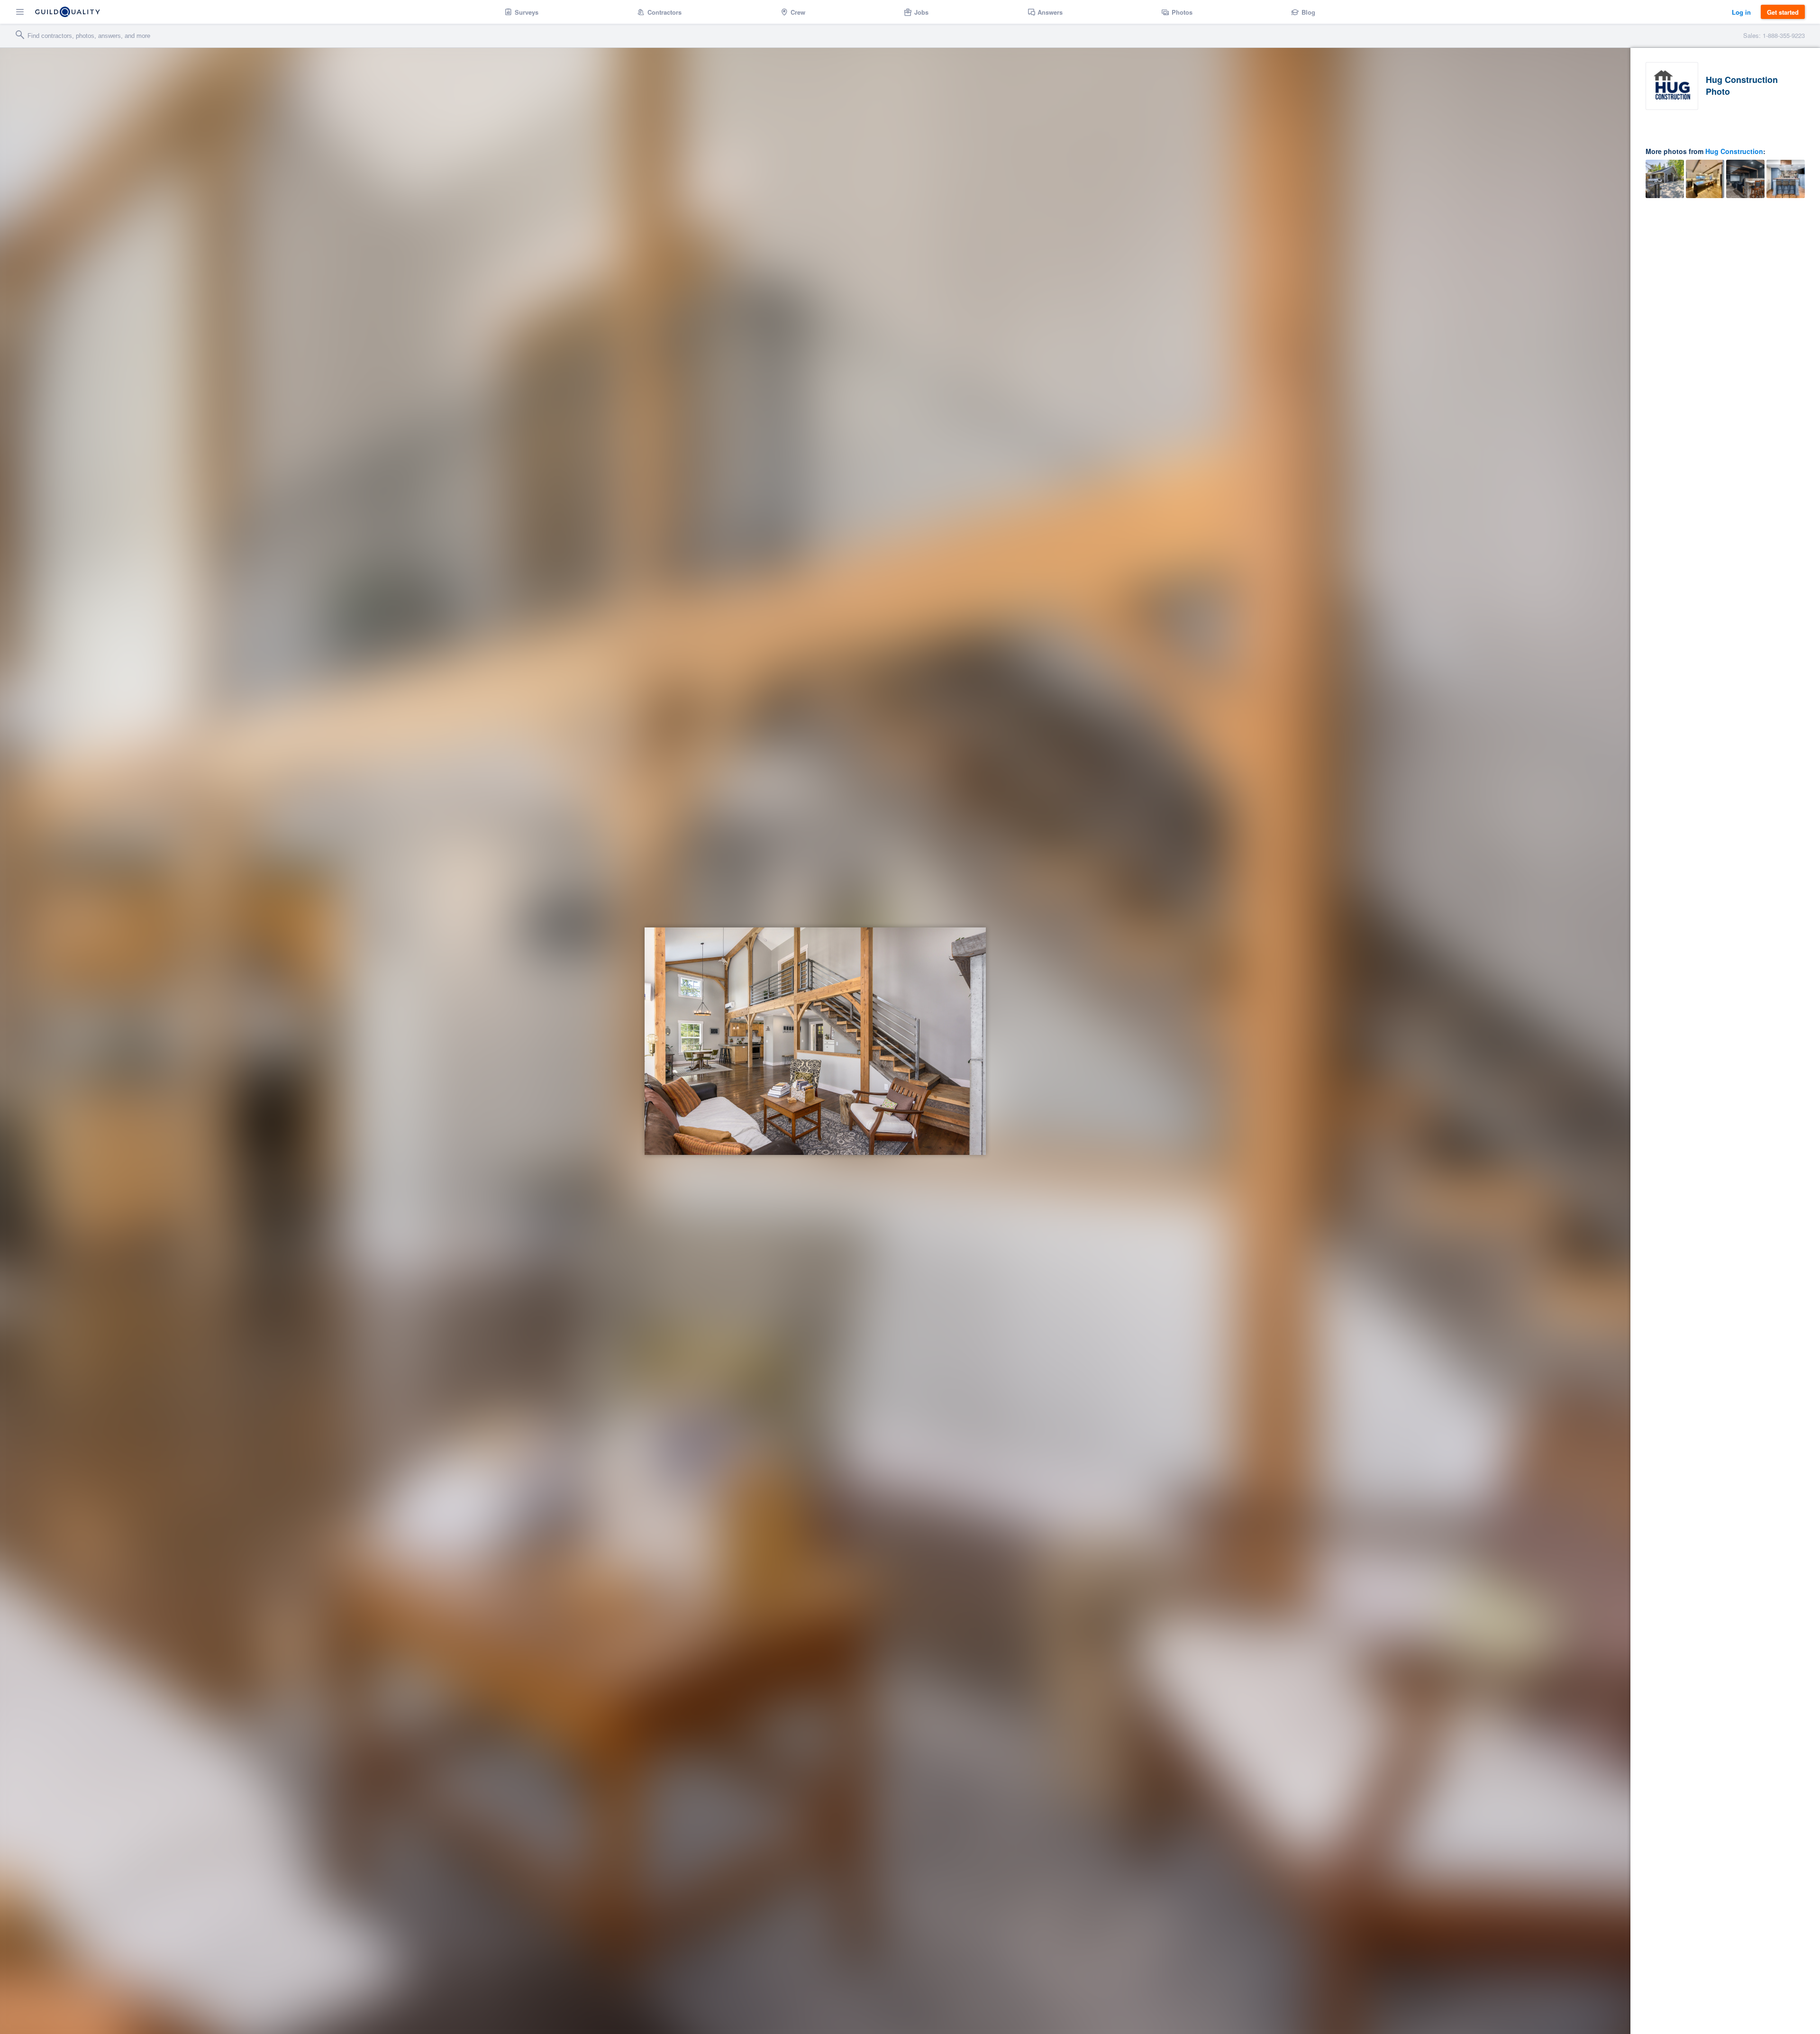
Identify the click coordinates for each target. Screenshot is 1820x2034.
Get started (1783, 12)
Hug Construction (1734, 151)
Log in (1741, 12)
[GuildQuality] (68, 12)
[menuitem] (522, 12)
